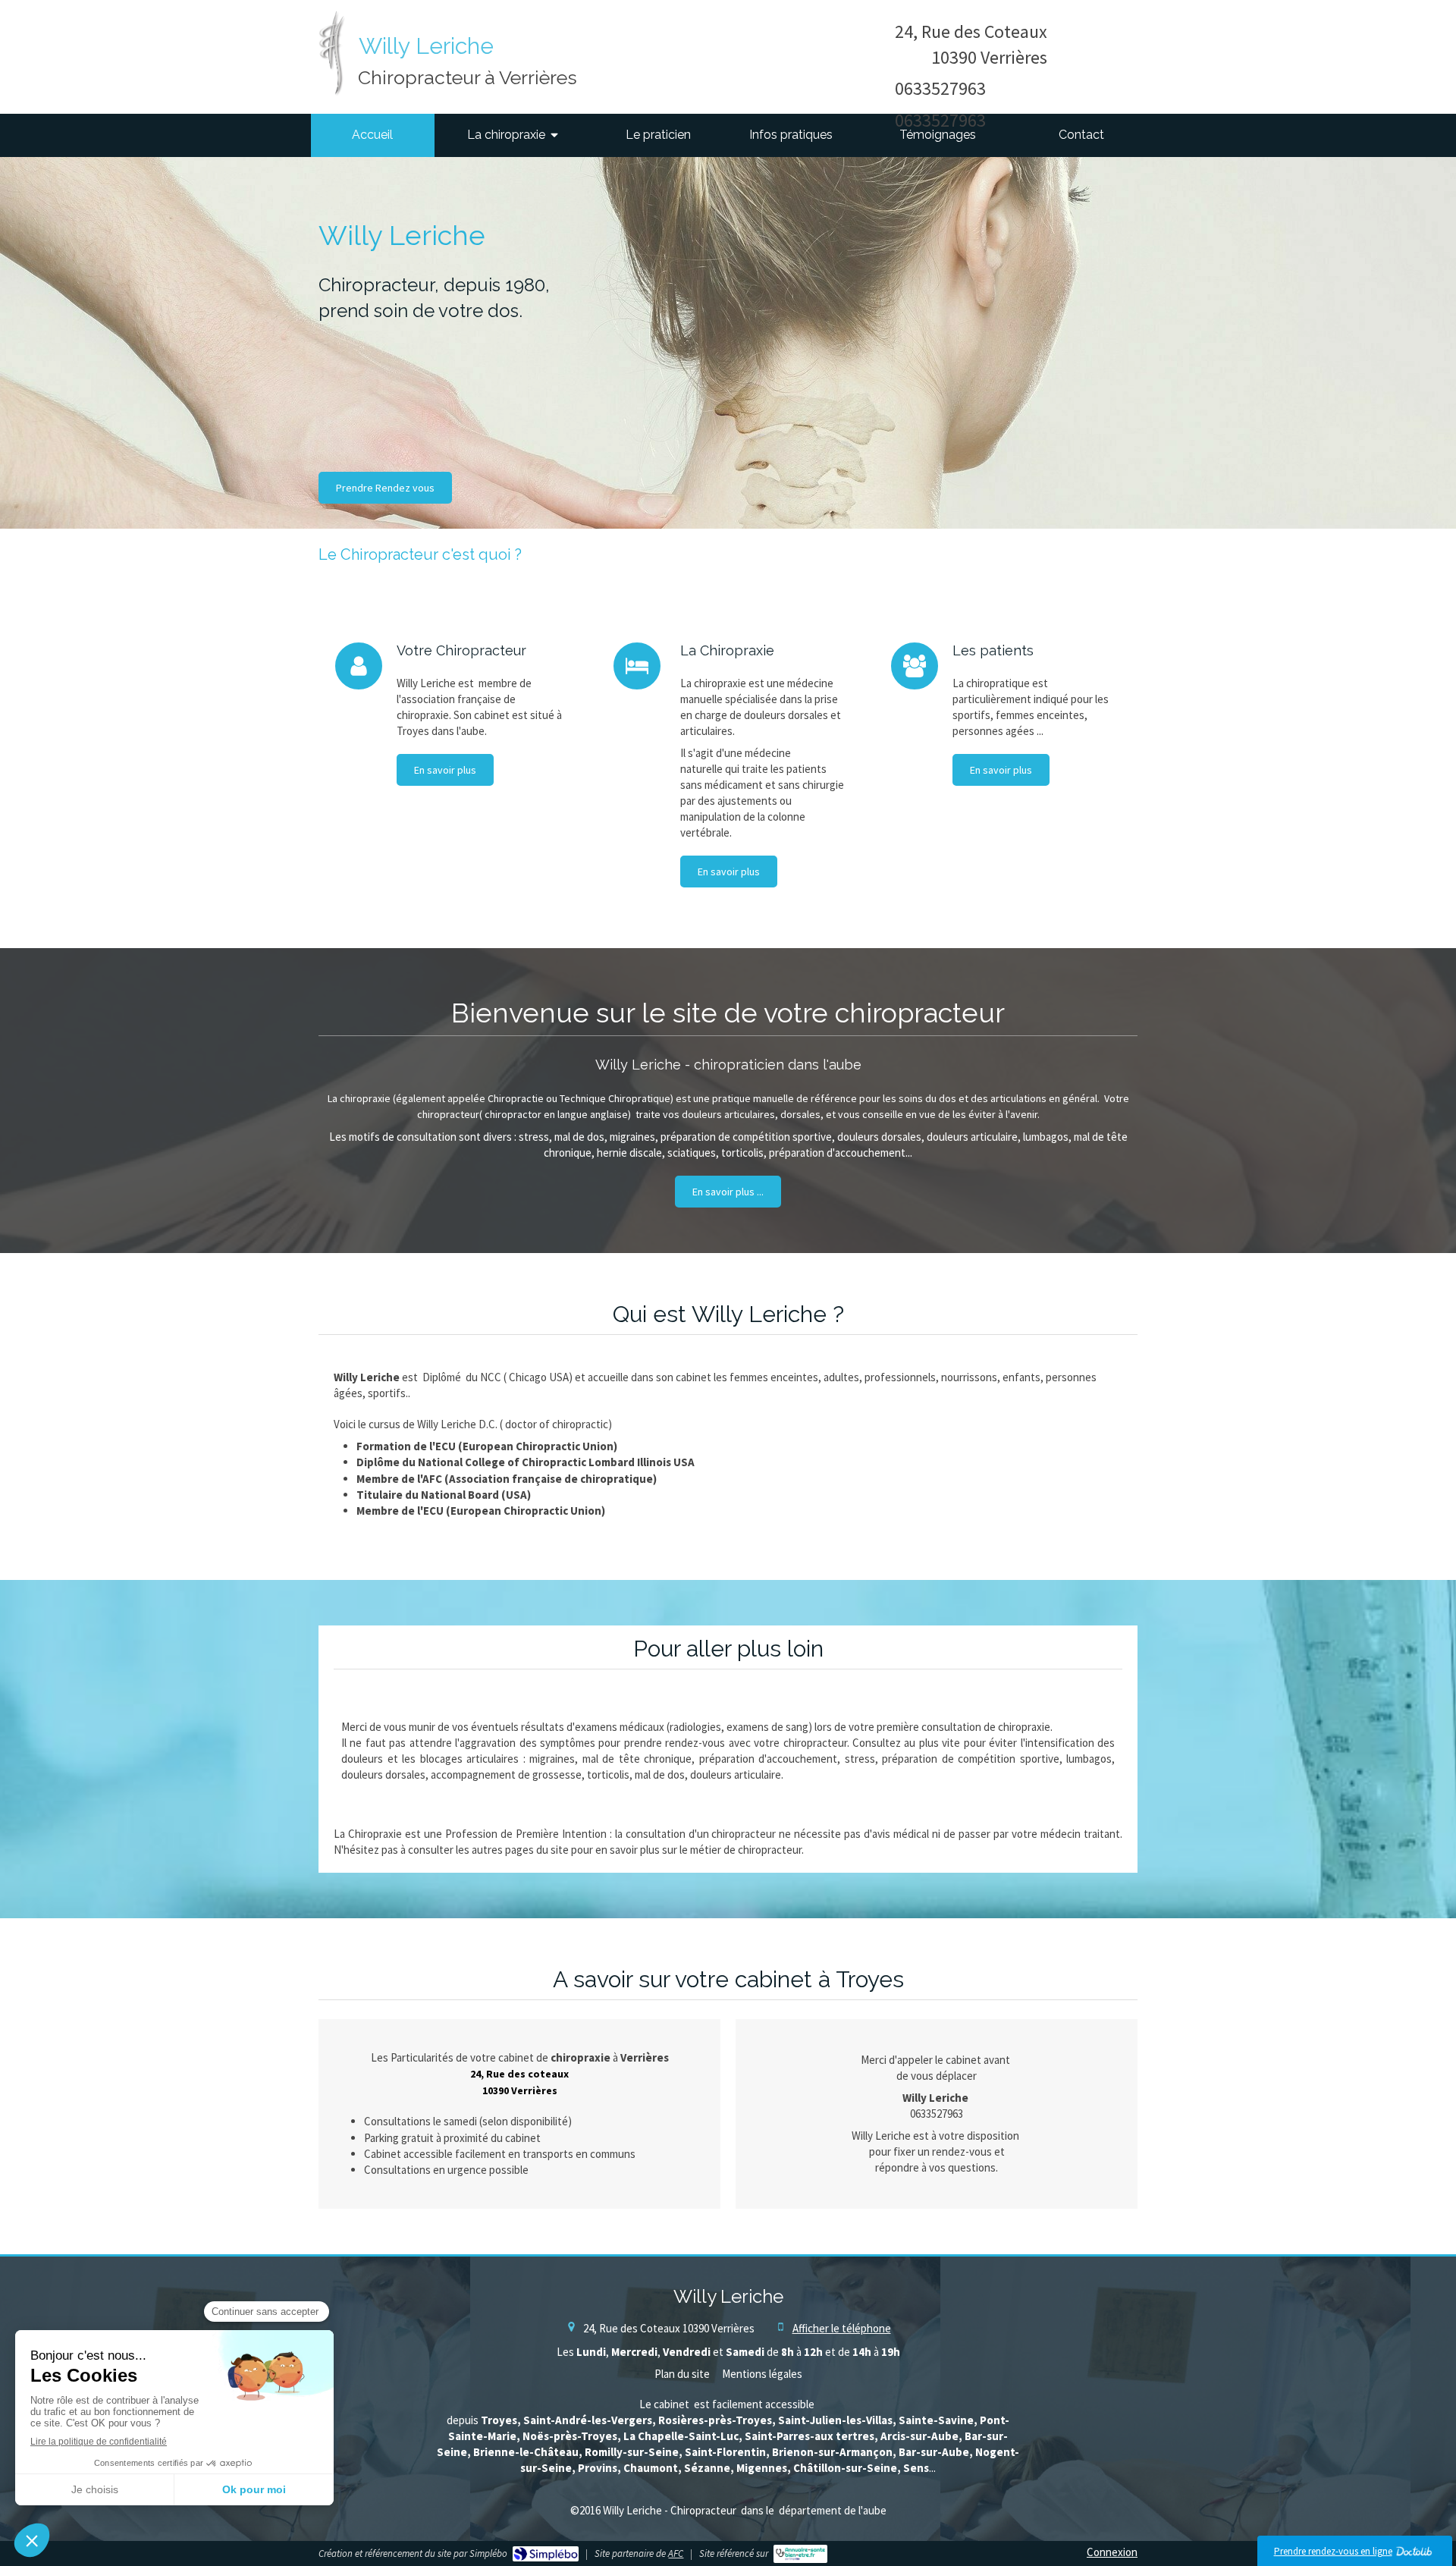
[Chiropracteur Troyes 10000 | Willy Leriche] (332, 53)
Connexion (1112, 2552)
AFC (676, 2553)
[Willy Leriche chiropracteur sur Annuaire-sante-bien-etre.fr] (800, 2554)
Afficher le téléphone (842, 2328)
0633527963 (940, 88)
